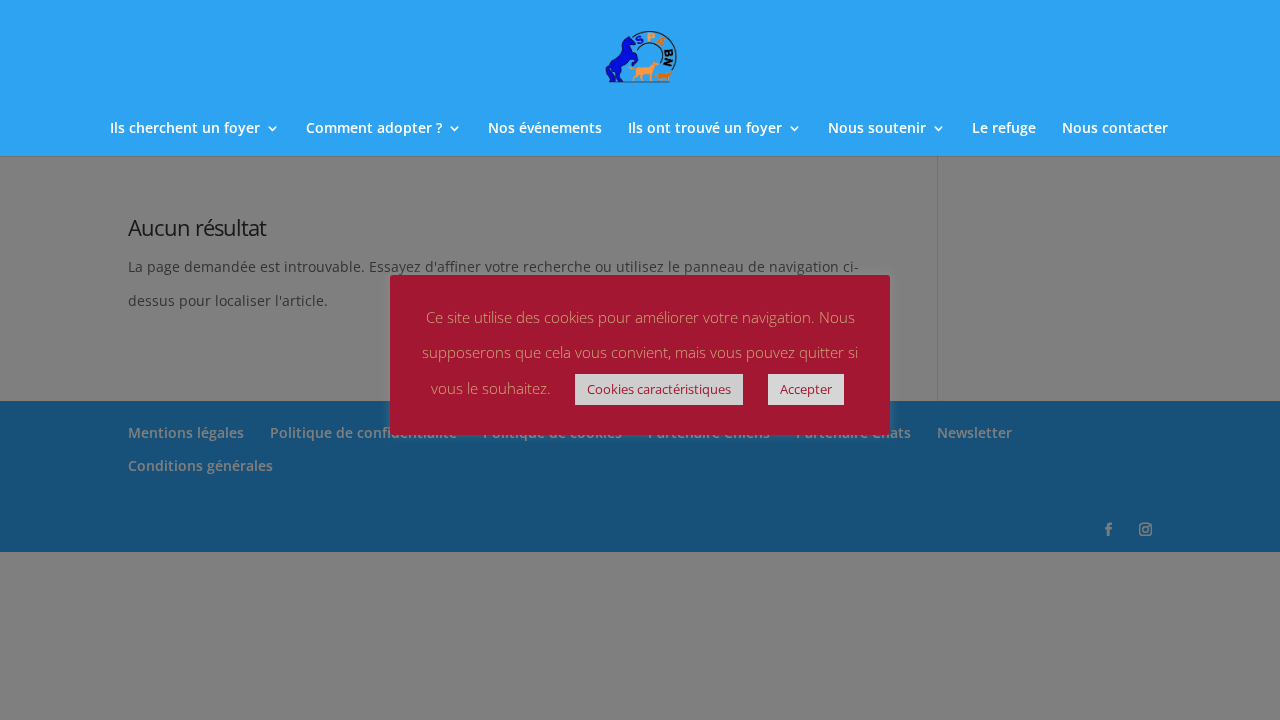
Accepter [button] (806, 389)
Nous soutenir (877, 129)
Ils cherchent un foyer (185, 129)
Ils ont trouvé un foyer (705, 129)
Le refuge (1004, 129)
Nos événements (545, 129)
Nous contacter (1115, 129)
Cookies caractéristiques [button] (659, 389)
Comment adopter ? (374, 129)
